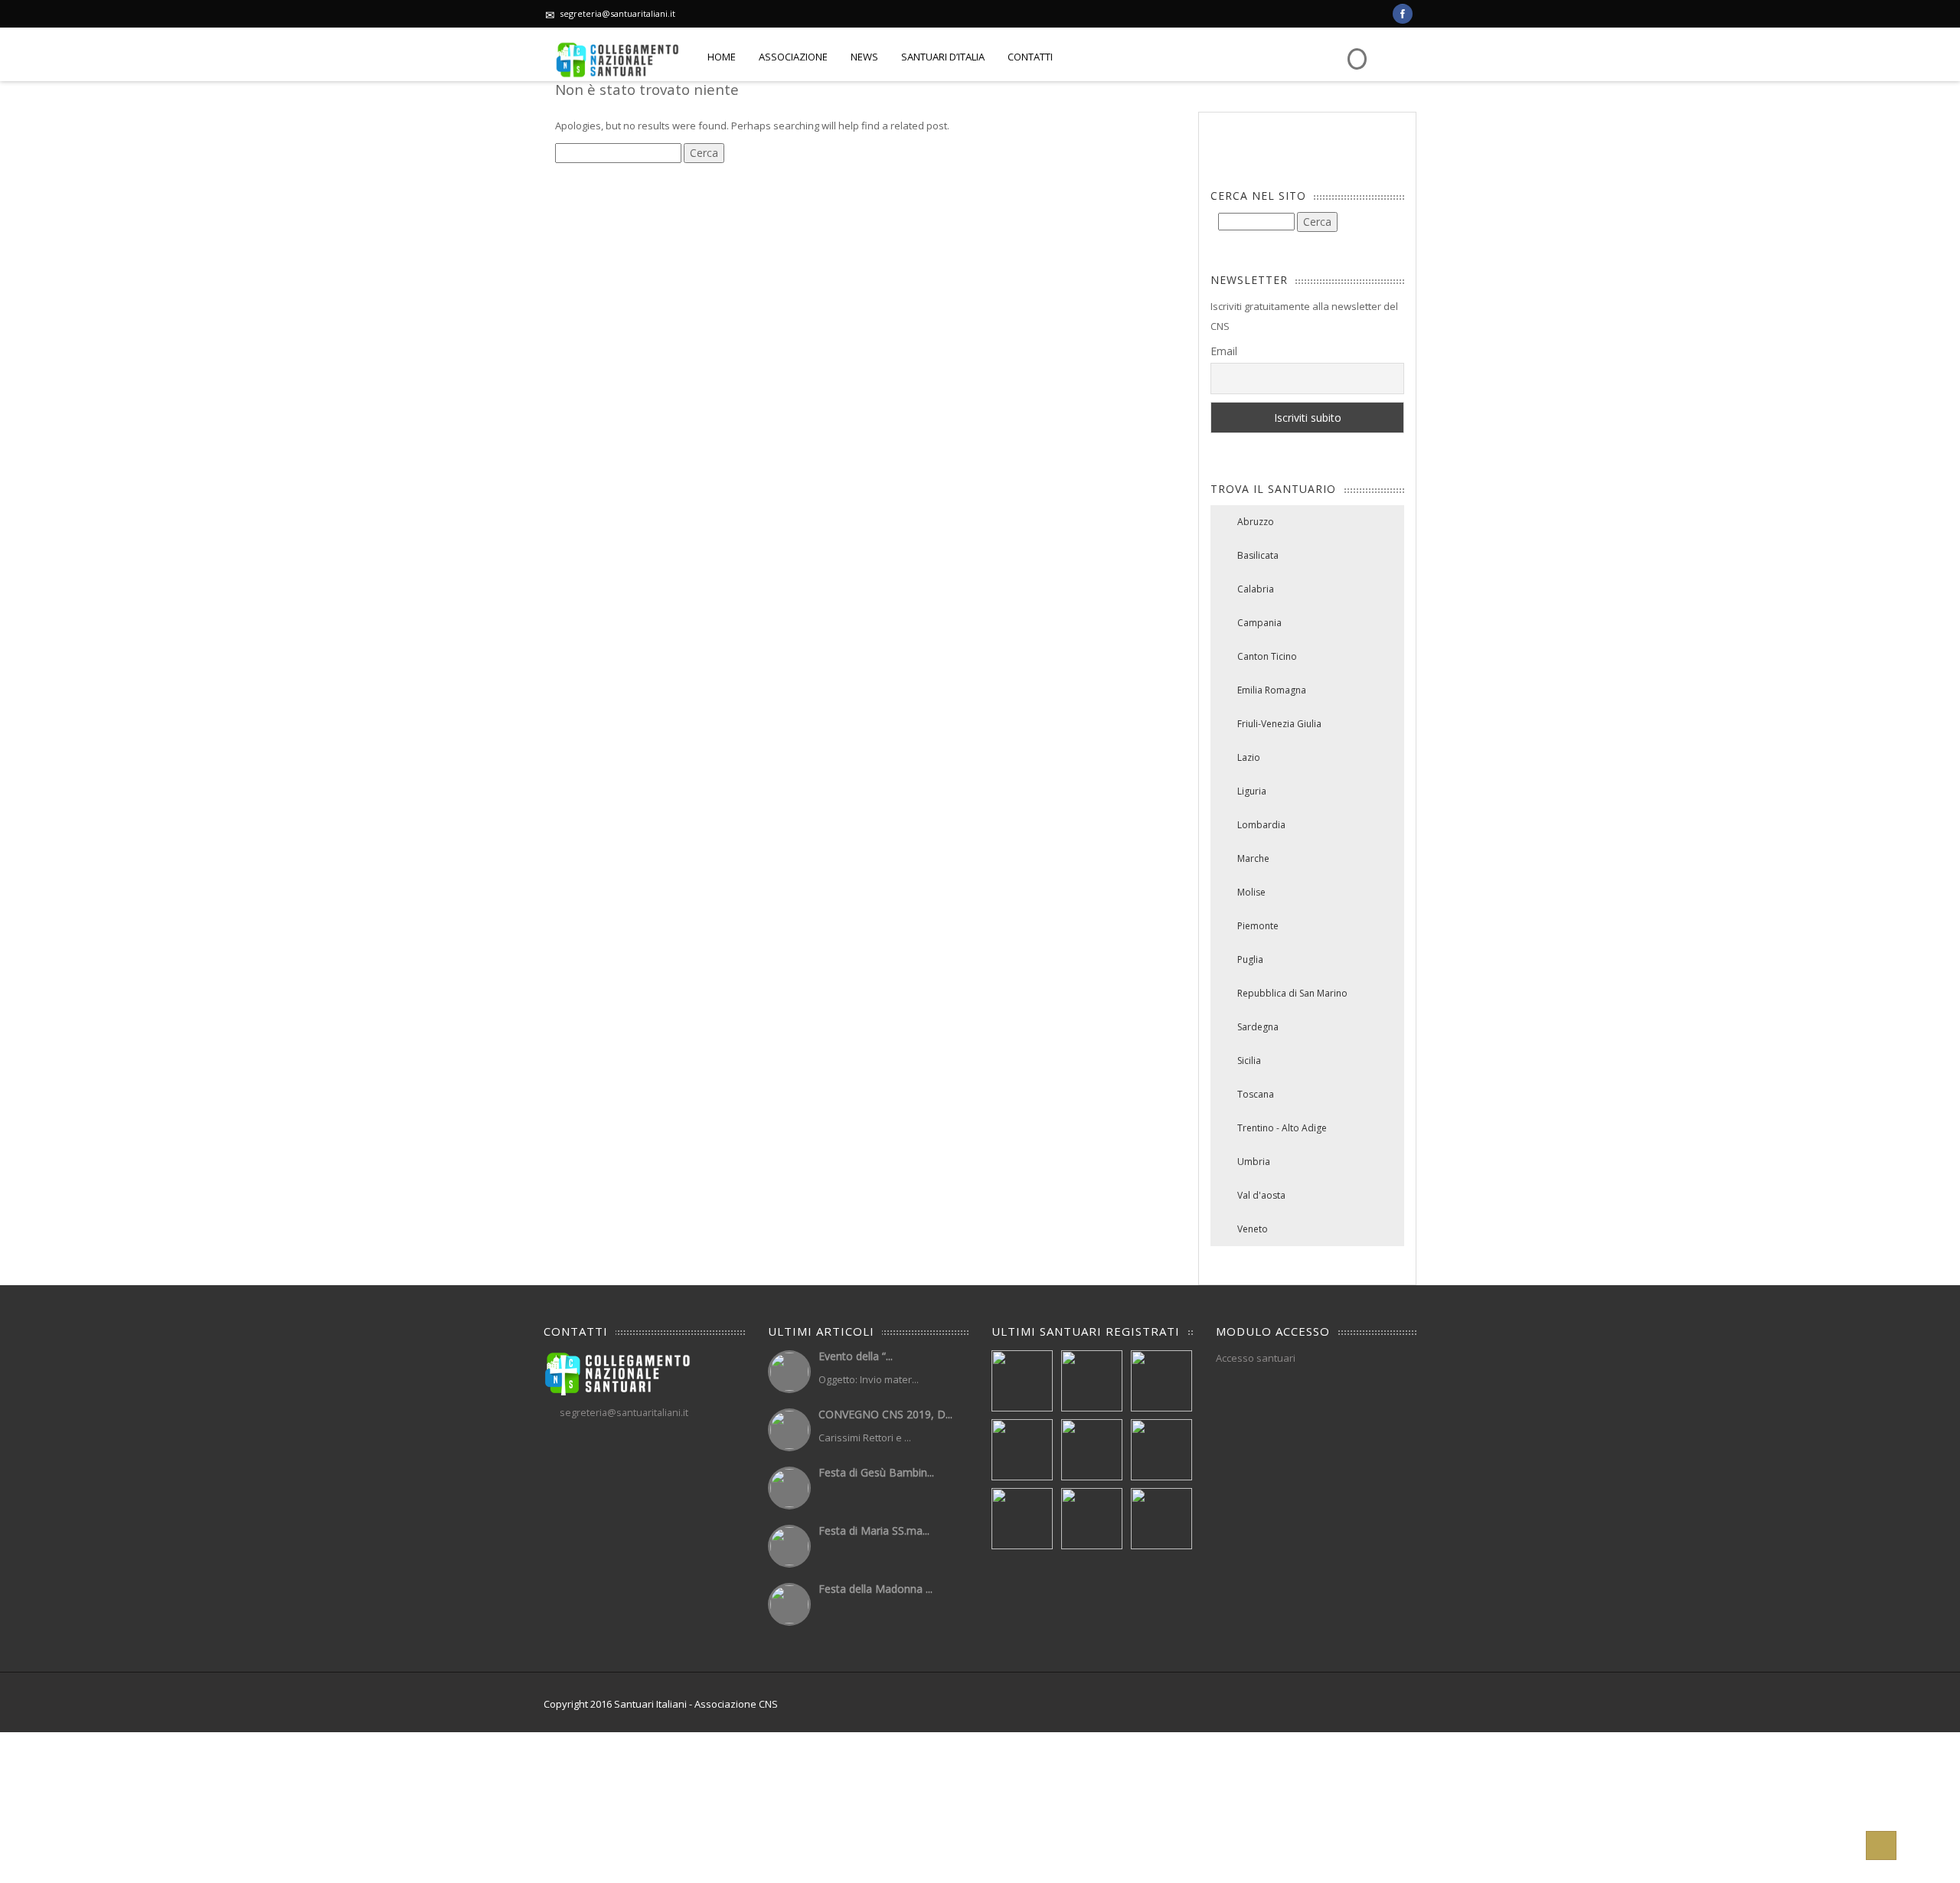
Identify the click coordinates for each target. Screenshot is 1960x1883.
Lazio (1249, 757)
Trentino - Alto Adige (1282, 1128)
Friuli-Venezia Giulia (1279, 724)
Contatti (1030, 57)
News (864, 57)
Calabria (1256, 589)
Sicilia (1249, 1061)
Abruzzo (1256, 522)
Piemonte (1258, 926)
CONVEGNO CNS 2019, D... (885, 1414)
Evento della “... (856, 1356)
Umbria (1254, 1162)
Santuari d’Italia (943, 57)
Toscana (1256, 1094)
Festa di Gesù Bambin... (876, 1472)
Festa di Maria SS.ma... (874, 1531)
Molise (1251, 892)
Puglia (1250, 959)
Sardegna (1258, 1027)
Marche (1253, 858)
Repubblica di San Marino (1292, 993)
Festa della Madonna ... (875, 1589)
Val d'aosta (1261, 1195)
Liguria (1252, 791)
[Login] (1355, 48)
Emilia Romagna (1272, 690)
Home (722, 57)
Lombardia (1261, 825)
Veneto (1253, 1229)
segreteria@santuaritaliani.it (617, 13)
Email (1224, 351)
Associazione (793, 57)
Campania (1259, 623)
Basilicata (1258, 555)
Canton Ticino (1267, 656)
